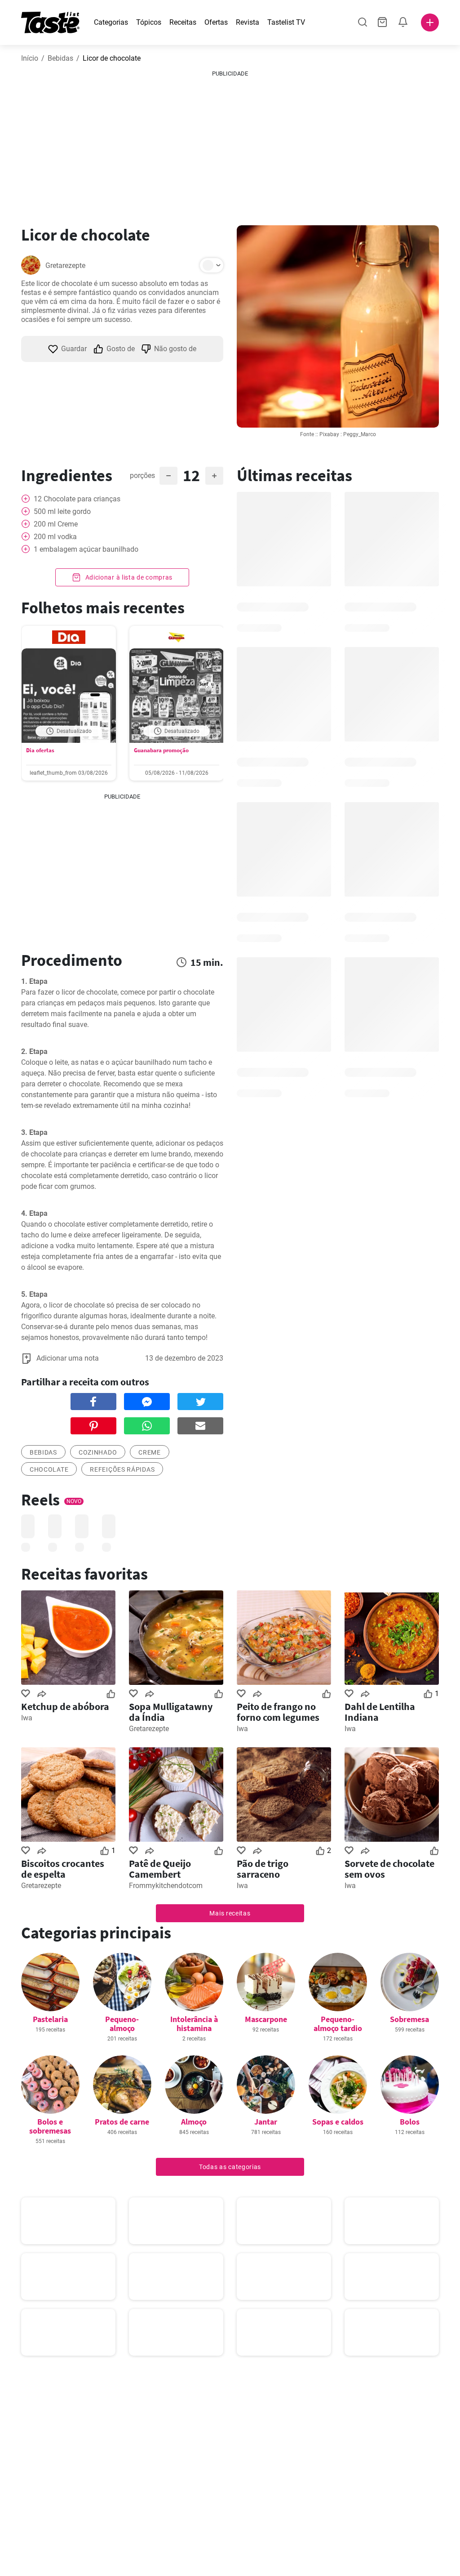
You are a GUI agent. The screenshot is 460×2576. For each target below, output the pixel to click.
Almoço (194, 2122)
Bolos (410, 2122)
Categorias (111, 22)
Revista (248, 22)
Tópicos (149, 22)
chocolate (49, 1469)
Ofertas (216, 22)
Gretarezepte (65, 266)
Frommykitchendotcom (166, 1886)
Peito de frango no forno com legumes (278, 1712)
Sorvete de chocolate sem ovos (389, 1869)
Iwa (27, 1718)
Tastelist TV (286, 22)
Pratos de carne (122, 2122)
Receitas (183, 22)
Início (30, 58)
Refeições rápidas (122, 1469)
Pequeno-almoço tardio (338, 2024)
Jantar (266, 2122)
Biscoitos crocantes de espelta (63, 1869)
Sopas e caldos (338, 2122)
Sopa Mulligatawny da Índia (171, 1712)
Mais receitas (230, 1913)
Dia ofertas (40, 750)
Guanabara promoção (161, 750)
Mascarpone (266, 2019)
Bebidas (60, 58)
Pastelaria (50, 2019)
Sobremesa (409, 2019)
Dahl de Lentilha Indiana (380, 1712)
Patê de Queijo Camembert (160, 1869)
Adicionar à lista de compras (128, 577)
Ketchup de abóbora (65, 1706)
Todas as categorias (230, 2167)
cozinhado (98, 1452)
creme (150, 1452)
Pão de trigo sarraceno (263, 1869)
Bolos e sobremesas (50, 2126)
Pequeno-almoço (122, 2024)
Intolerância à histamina (194, 2024)
